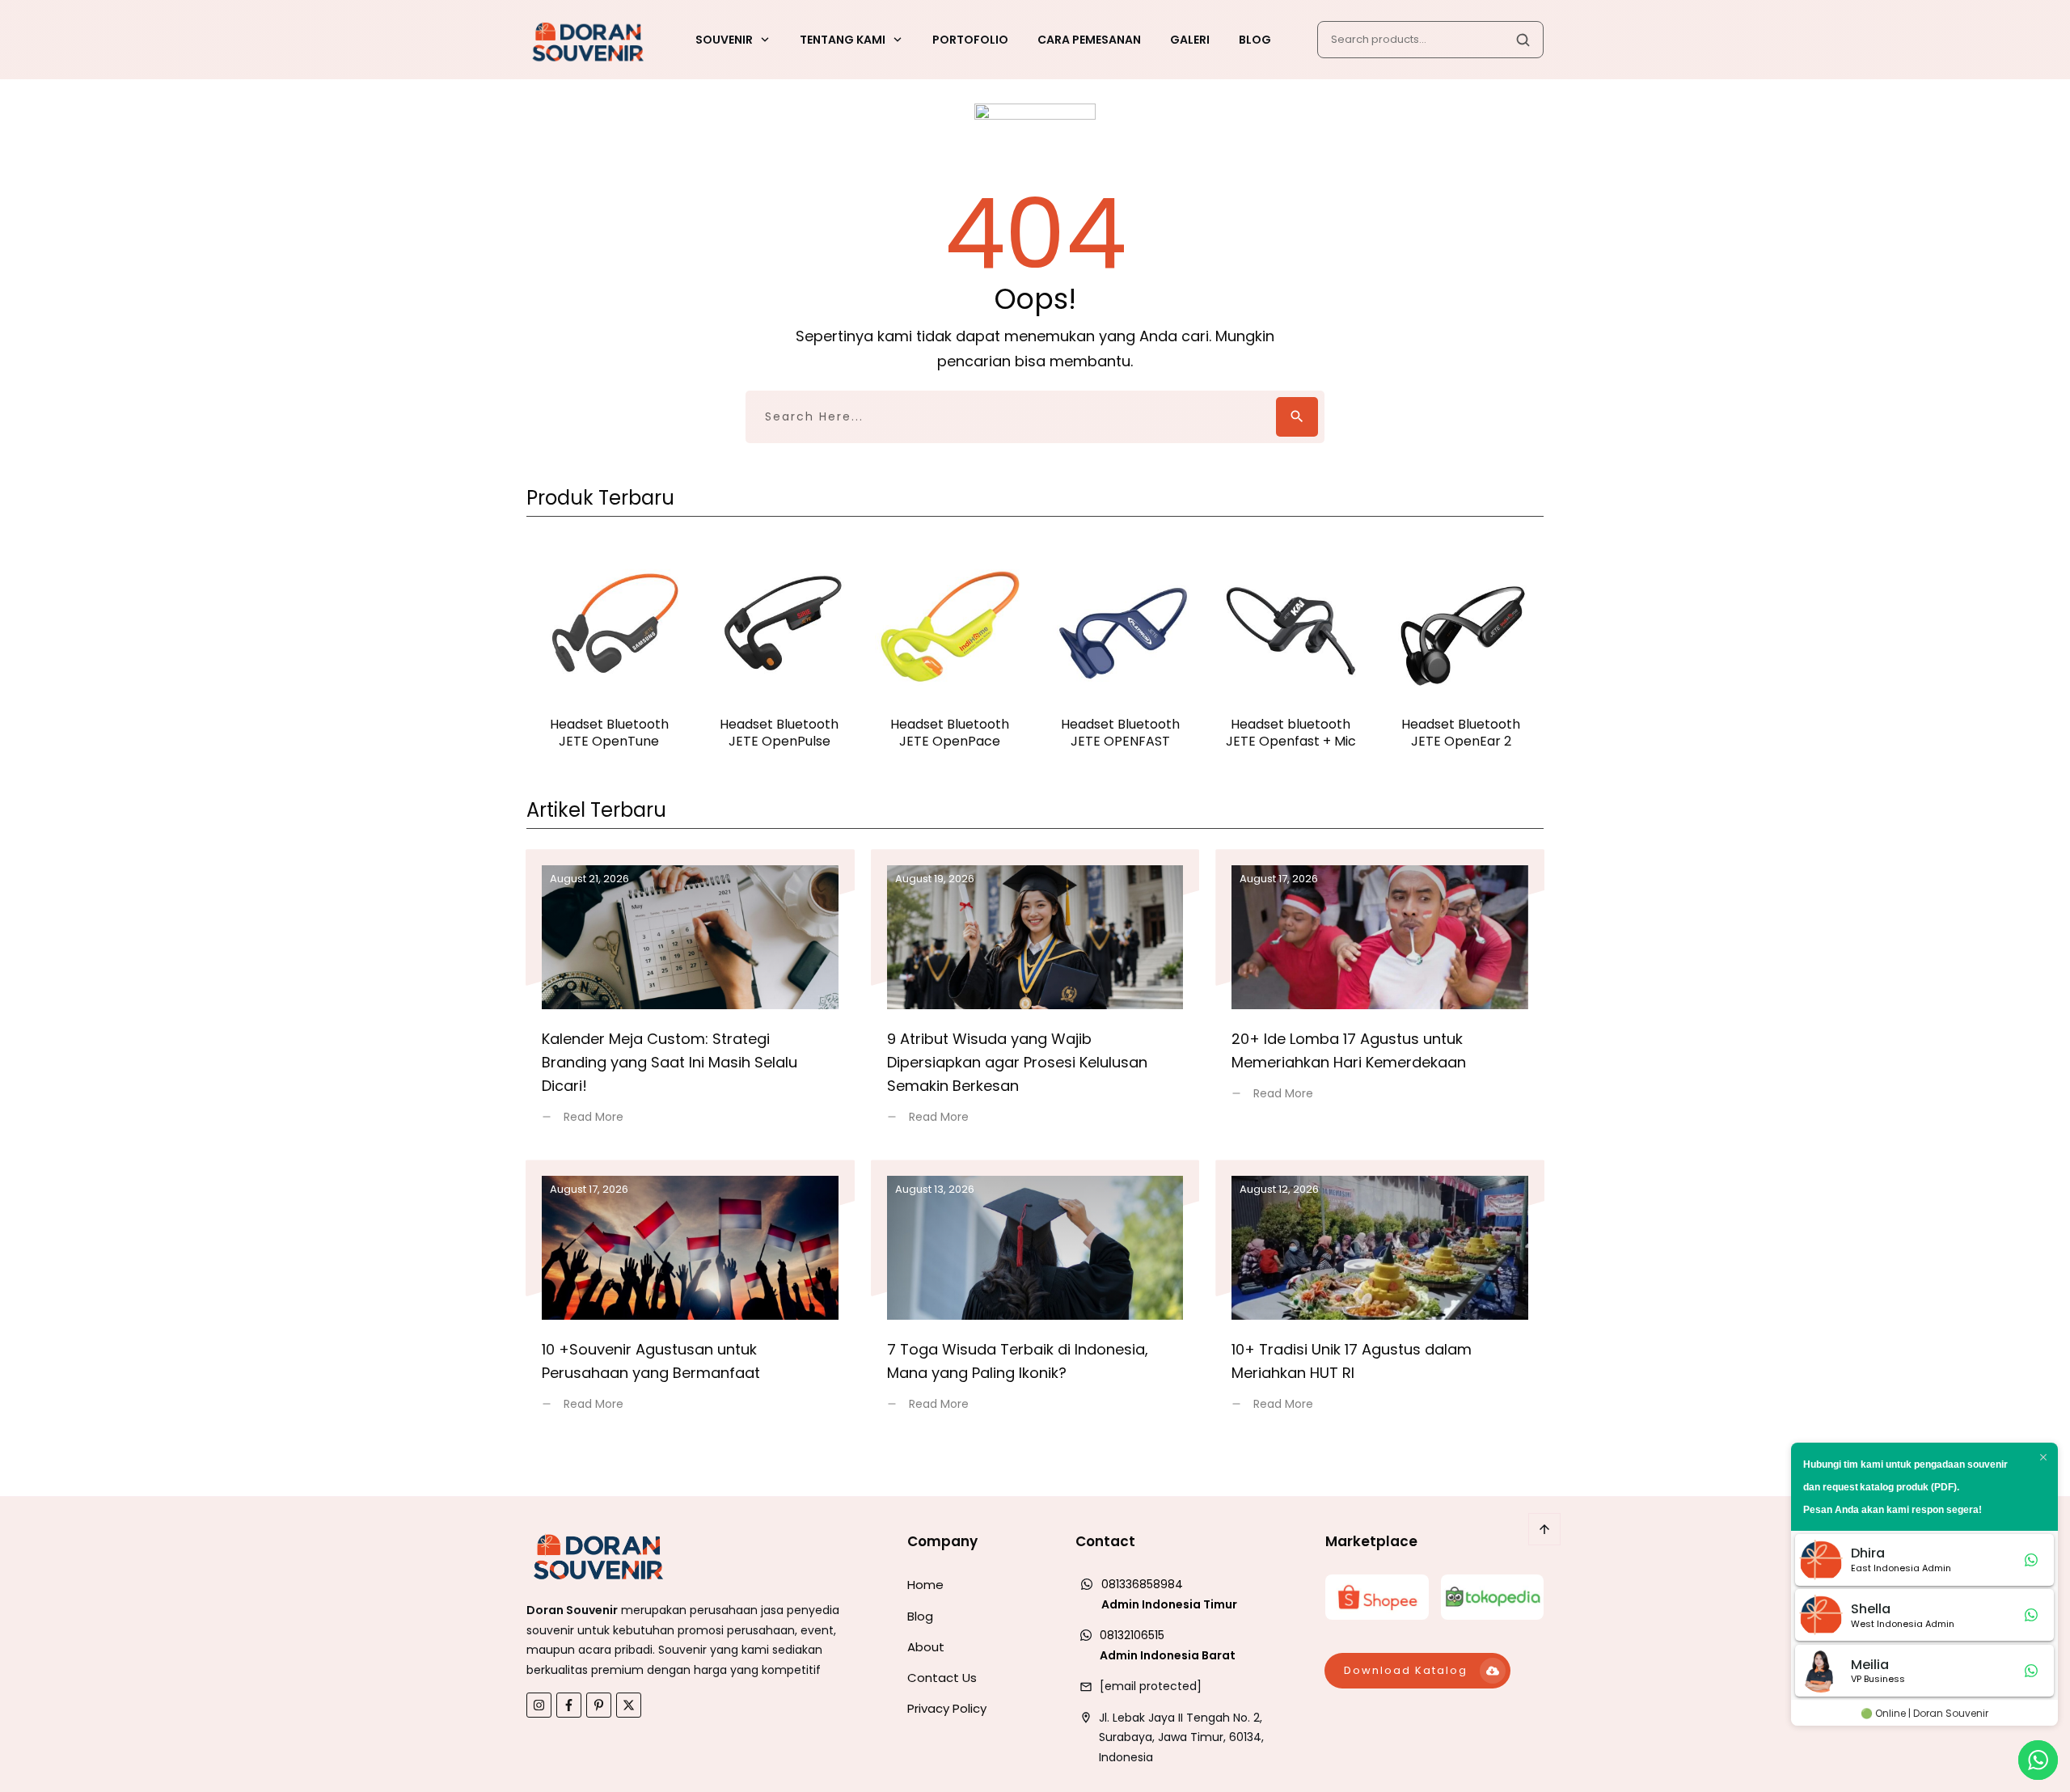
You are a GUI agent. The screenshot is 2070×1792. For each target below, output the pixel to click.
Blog (920, 1616)
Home (925, 1585)
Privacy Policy (947, 1708)
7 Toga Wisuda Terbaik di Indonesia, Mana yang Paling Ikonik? (1035, 1295)
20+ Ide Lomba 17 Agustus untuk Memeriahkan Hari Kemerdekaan (1380, 996)
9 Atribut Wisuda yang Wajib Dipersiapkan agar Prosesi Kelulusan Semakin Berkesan (1035, 996)
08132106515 (1132, 1635)
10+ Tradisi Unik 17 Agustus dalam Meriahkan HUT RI (1380, 1295)
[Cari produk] (1523, 40)
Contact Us (942, 1678)
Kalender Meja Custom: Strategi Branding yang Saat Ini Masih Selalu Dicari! (690, 996)
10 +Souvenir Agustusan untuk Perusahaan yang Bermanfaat (690, 1295)
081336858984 (1142, 1584)
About (926, 1647)
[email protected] (1151, 1686)
